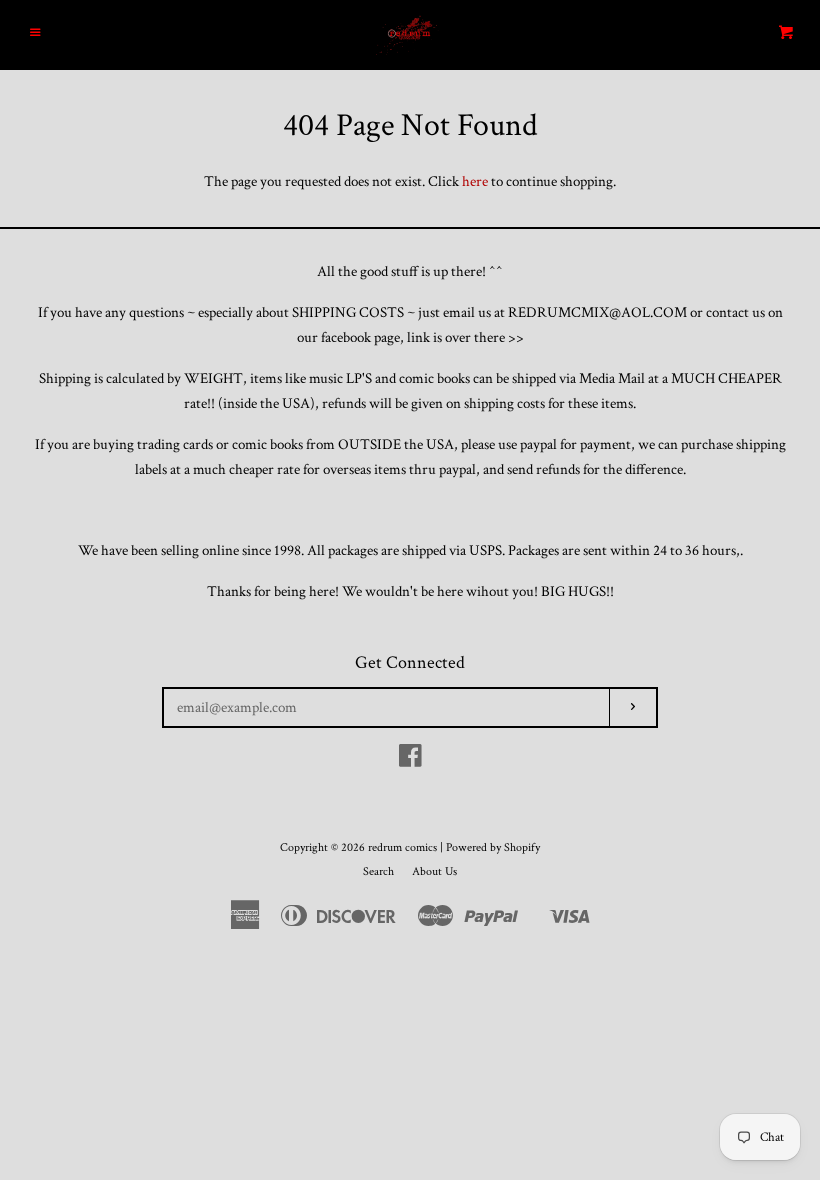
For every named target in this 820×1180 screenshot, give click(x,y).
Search (378, 871)
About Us (434, 871)
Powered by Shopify (493, 847)
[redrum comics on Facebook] (410, 760)
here (475, 181)
